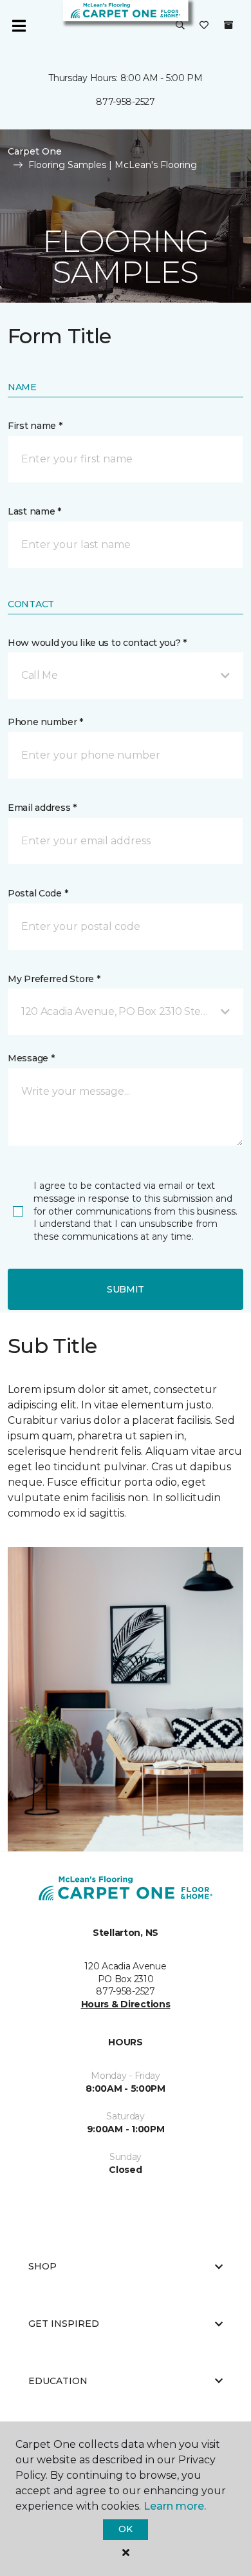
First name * (35, 426)
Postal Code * (38, 893)
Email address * (42, 808)
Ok (125, 2529)
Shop (42, 2266)
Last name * (34, 511)
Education (58, 2381)
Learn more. (175, 2506)
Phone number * (45, 722)
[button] (180, 26)
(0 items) (228, 25)
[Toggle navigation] (19, 26)
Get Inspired (64, 2324)
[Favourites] (204, 26)
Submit (126, 1289)
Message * (31, 1058)
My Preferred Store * (54, 979)
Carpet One (35, 151)
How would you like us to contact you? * (97, 643)
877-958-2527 (126, 102)
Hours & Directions (126, 2004)
